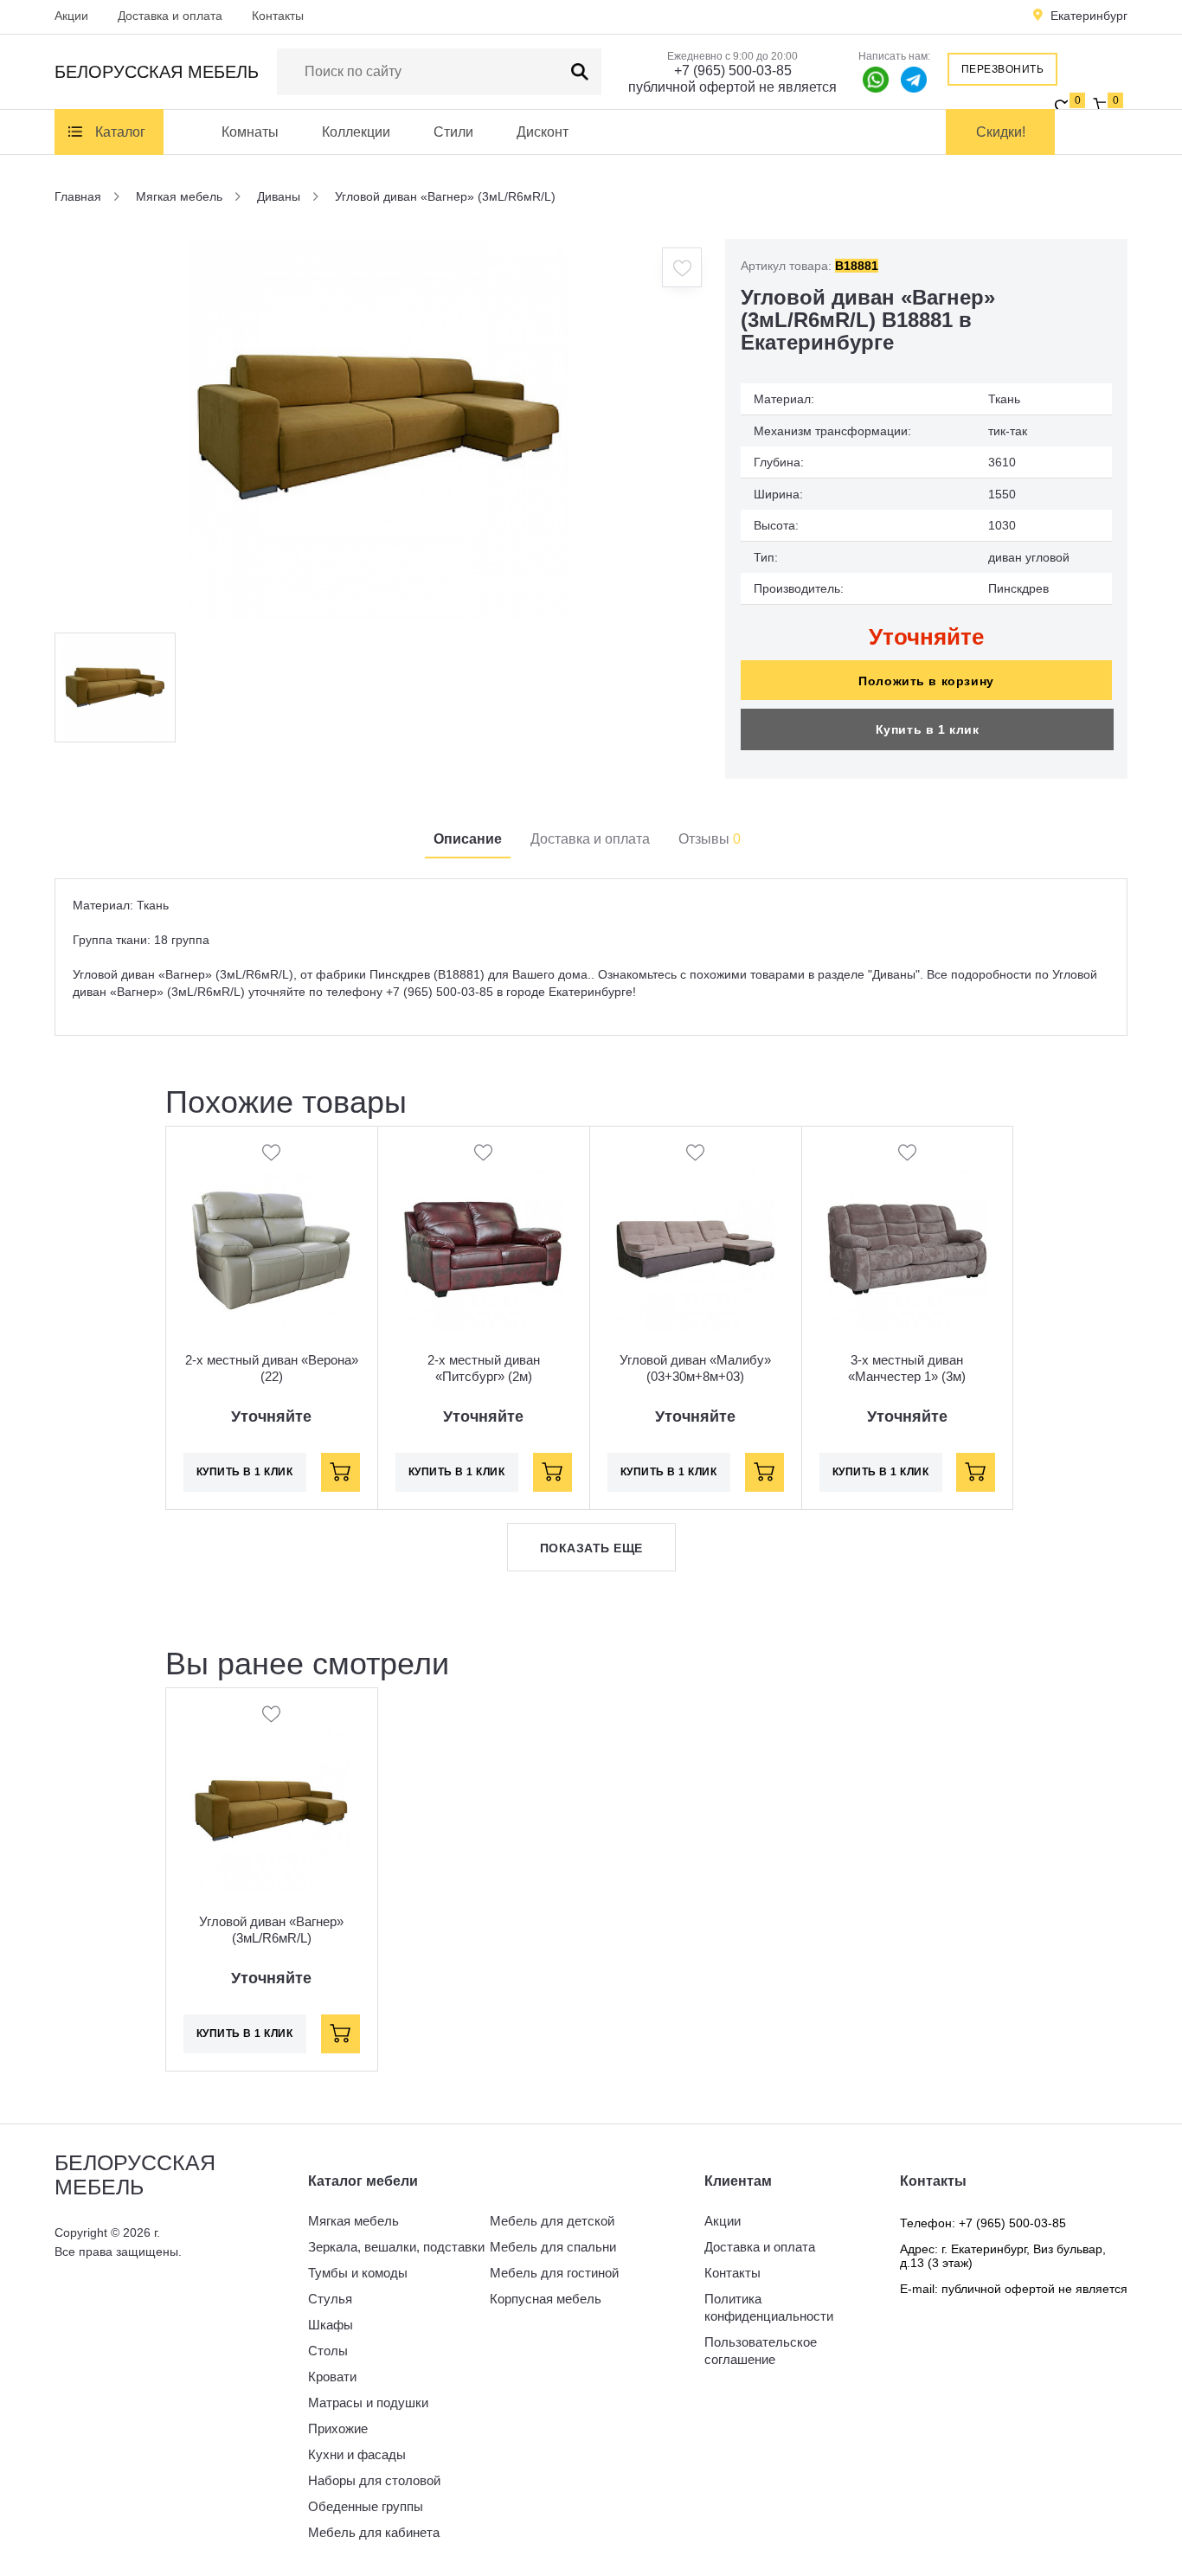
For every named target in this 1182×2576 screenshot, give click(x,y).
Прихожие (338, 2428)
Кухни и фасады (357, 2454)
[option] (379, 429)
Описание (468, 839)
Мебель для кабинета (374, 2532)
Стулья (330, 2299)
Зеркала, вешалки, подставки (396, 2247)
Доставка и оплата (170, 16)
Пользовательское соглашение (761, 2351)
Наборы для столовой (374, 2480)
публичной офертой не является (732, 87)
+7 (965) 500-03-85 (733, 71)
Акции (71, 16)
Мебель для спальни (553, 2247)
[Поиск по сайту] (580, 72)
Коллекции (356, 132)
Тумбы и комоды (358, 2273)
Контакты (278, 16)
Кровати (332, 2377)
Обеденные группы (366, 2506)
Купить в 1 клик (928, 729)
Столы (328, 2351)
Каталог (120, 132)
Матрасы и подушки (368, 2403)
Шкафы (331, 2325)
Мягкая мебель (353, 2221)
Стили (453, 132)
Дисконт (543, 132)
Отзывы (710, 839)
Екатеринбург (1089, 16)
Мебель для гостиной (554, 2273)
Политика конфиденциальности (769, 2307)
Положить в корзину (926, 681)
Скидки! (1001, 132)
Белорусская (157, 72)
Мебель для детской (552, 2221)
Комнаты (250, 132)
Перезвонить (1003, 69)
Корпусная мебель (546, 2299)
